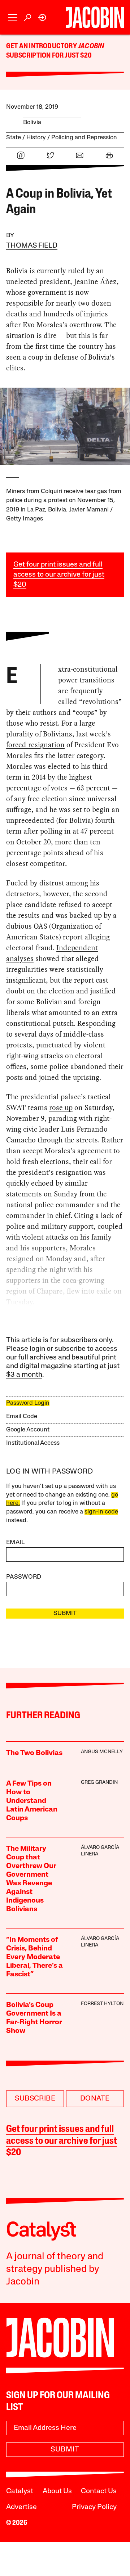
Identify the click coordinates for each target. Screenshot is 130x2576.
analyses (20, 958)
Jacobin (91, 46)
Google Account (28, 1430)
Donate (95, 2099)
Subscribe (35, 2099)
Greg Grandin (99, 1783)
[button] (13, 17)
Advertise (21, 2507)
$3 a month (24, 1375)
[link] (42, 17)
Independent (77, 948)
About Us (57, 2491)
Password (24, 1577)
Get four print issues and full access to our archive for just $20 (59, 575)
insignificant (26, 980)
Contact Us (99, 2491)
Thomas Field (32, 246)
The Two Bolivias (34, 1753)
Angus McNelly (102, 1752)
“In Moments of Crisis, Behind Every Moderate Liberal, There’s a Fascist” (34, 1957)
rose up (61, 1107)
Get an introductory (42, 46)
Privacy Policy (94, 2507)
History (36, 138)
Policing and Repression (84, 138)
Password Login (28, 1403)
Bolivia (32, 123)
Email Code (22, 1416)
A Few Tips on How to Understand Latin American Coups (32, 1801)
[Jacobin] (95, 17)
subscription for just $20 (49, 56)
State (14, 138)
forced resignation (35, 745)
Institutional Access (33, 1443)
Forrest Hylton (102, 2004)
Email (16, 1542)
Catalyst (20, 2491)
